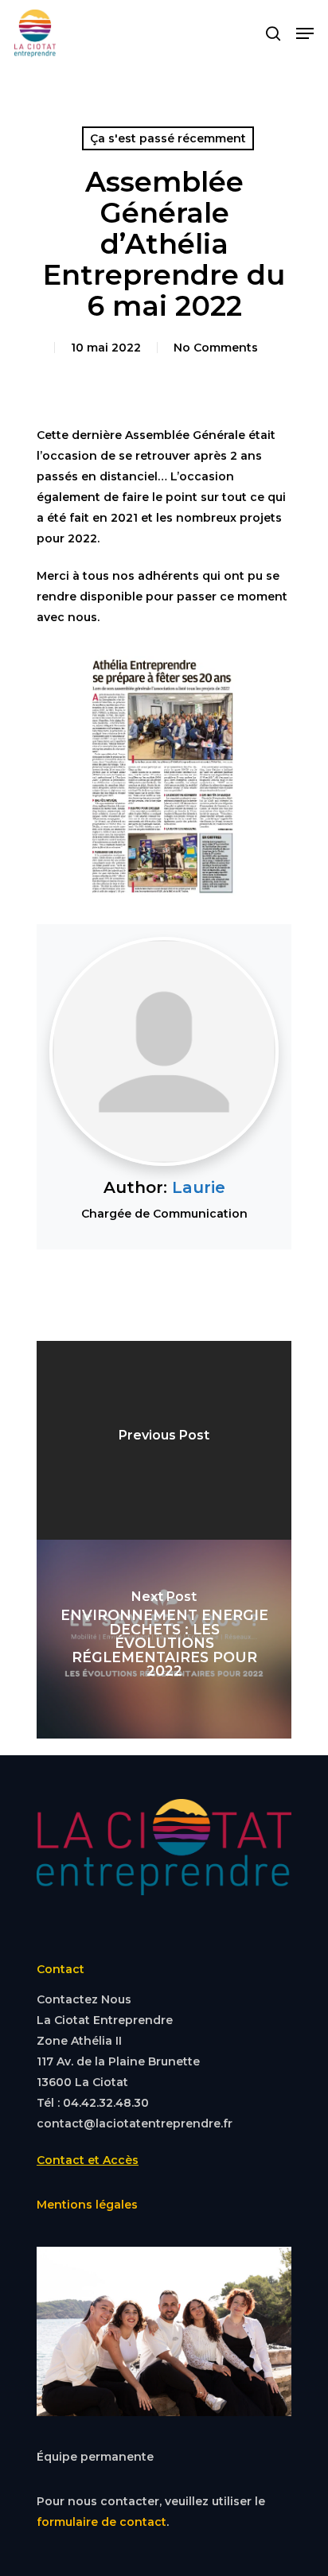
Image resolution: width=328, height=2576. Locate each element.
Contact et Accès (88, 2160)
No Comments (216, 348)
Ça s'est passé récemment (168, 138)
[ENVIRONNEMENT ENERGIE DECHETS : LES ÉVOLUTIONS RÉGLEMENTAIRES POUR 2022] (164, 1639)
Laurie (199, 1187)
